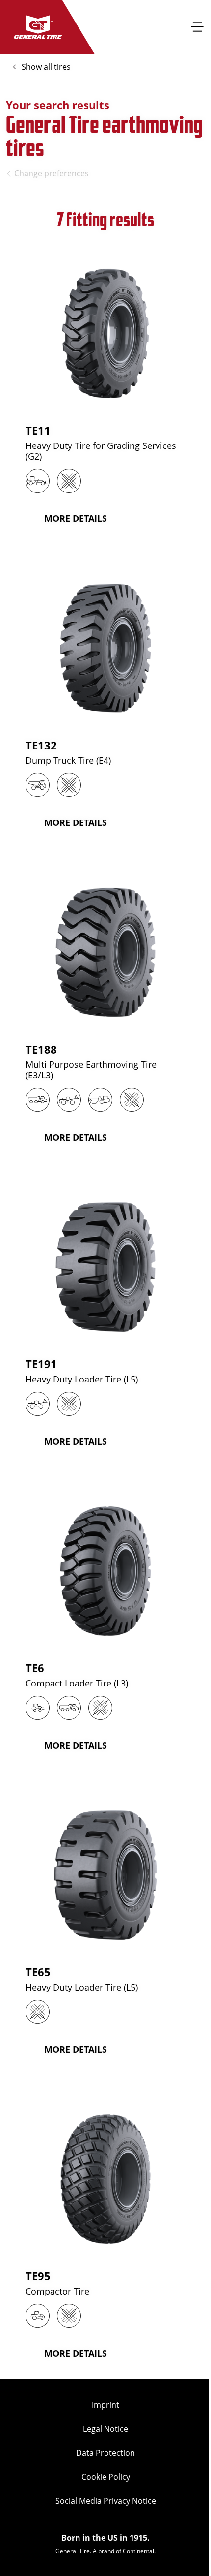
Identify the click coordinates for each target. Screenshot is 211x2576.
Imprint (105, 2405)
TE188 (41, 1049)
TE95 (38, 2276)
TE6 (35, 1668)
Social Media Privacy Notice (106, 2501)
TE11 (38, 430)
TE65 (38, 1972)
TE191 (41, 1364)
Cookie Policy (106, 2477)
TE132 (41, 745)
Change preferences (52, 173)
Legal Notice (105, 2429)
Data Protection (105, 2453)
